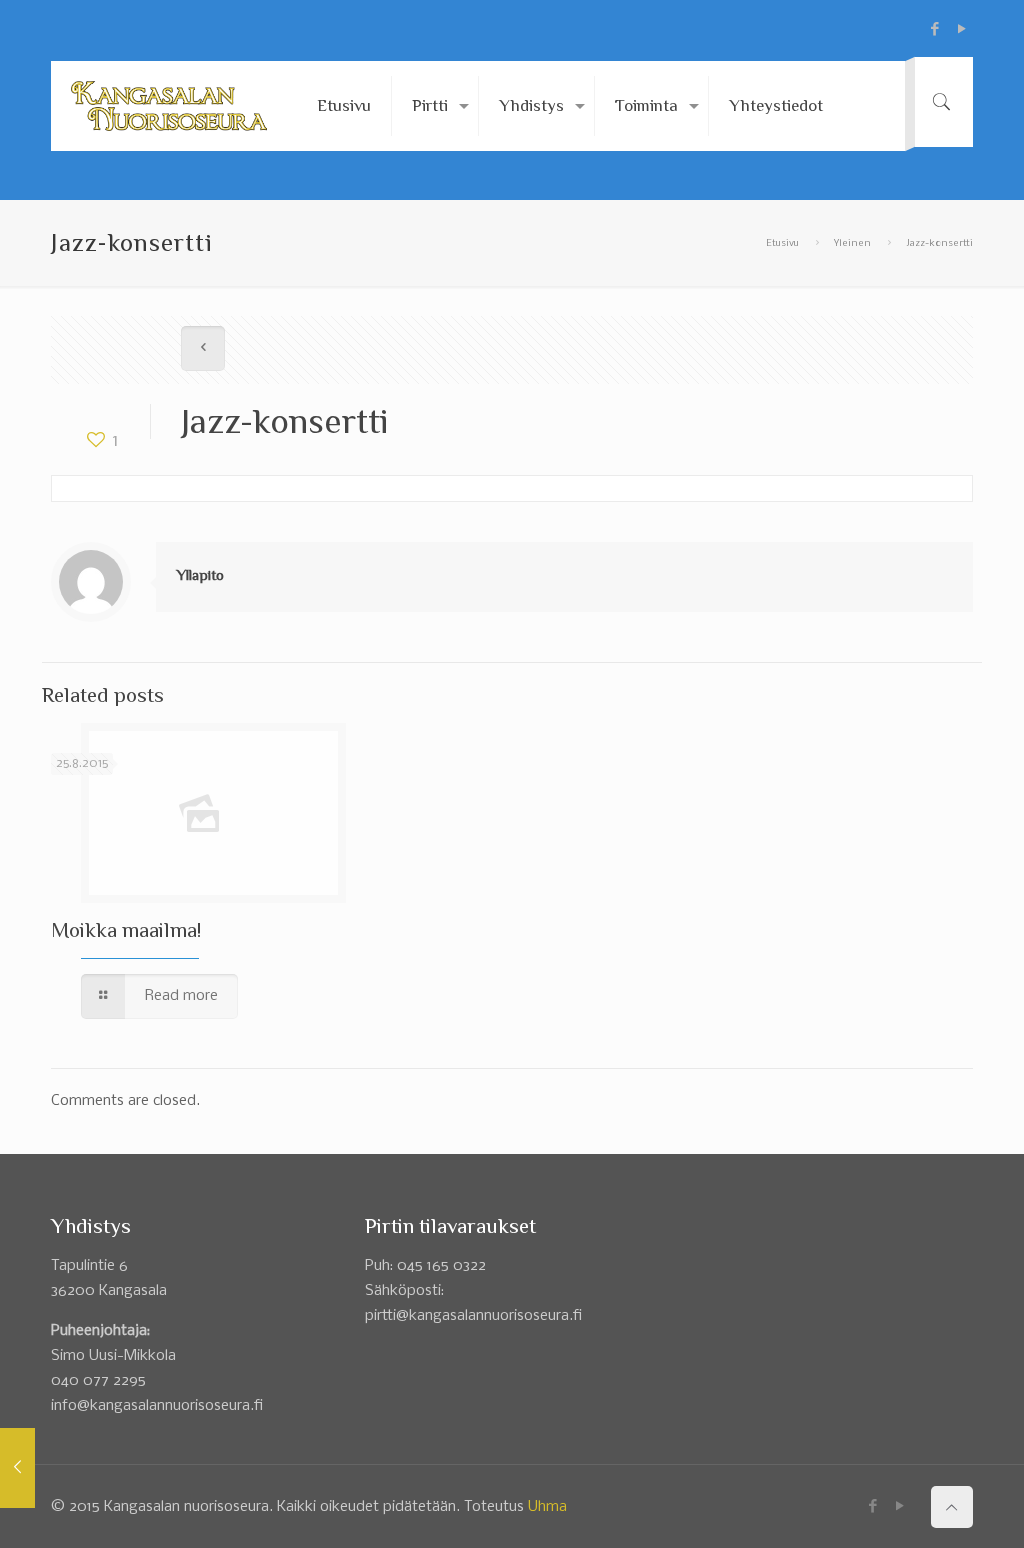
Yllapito (200, 574)
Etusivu (782, 243)
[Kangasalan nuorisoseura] (169, 106)
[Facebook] (935, 29)
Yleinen (852, 243)
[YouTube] (962, 29)
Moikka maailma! (126, 930)
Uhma (547, 1507)
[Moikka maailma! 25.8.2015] (17, 1468)
